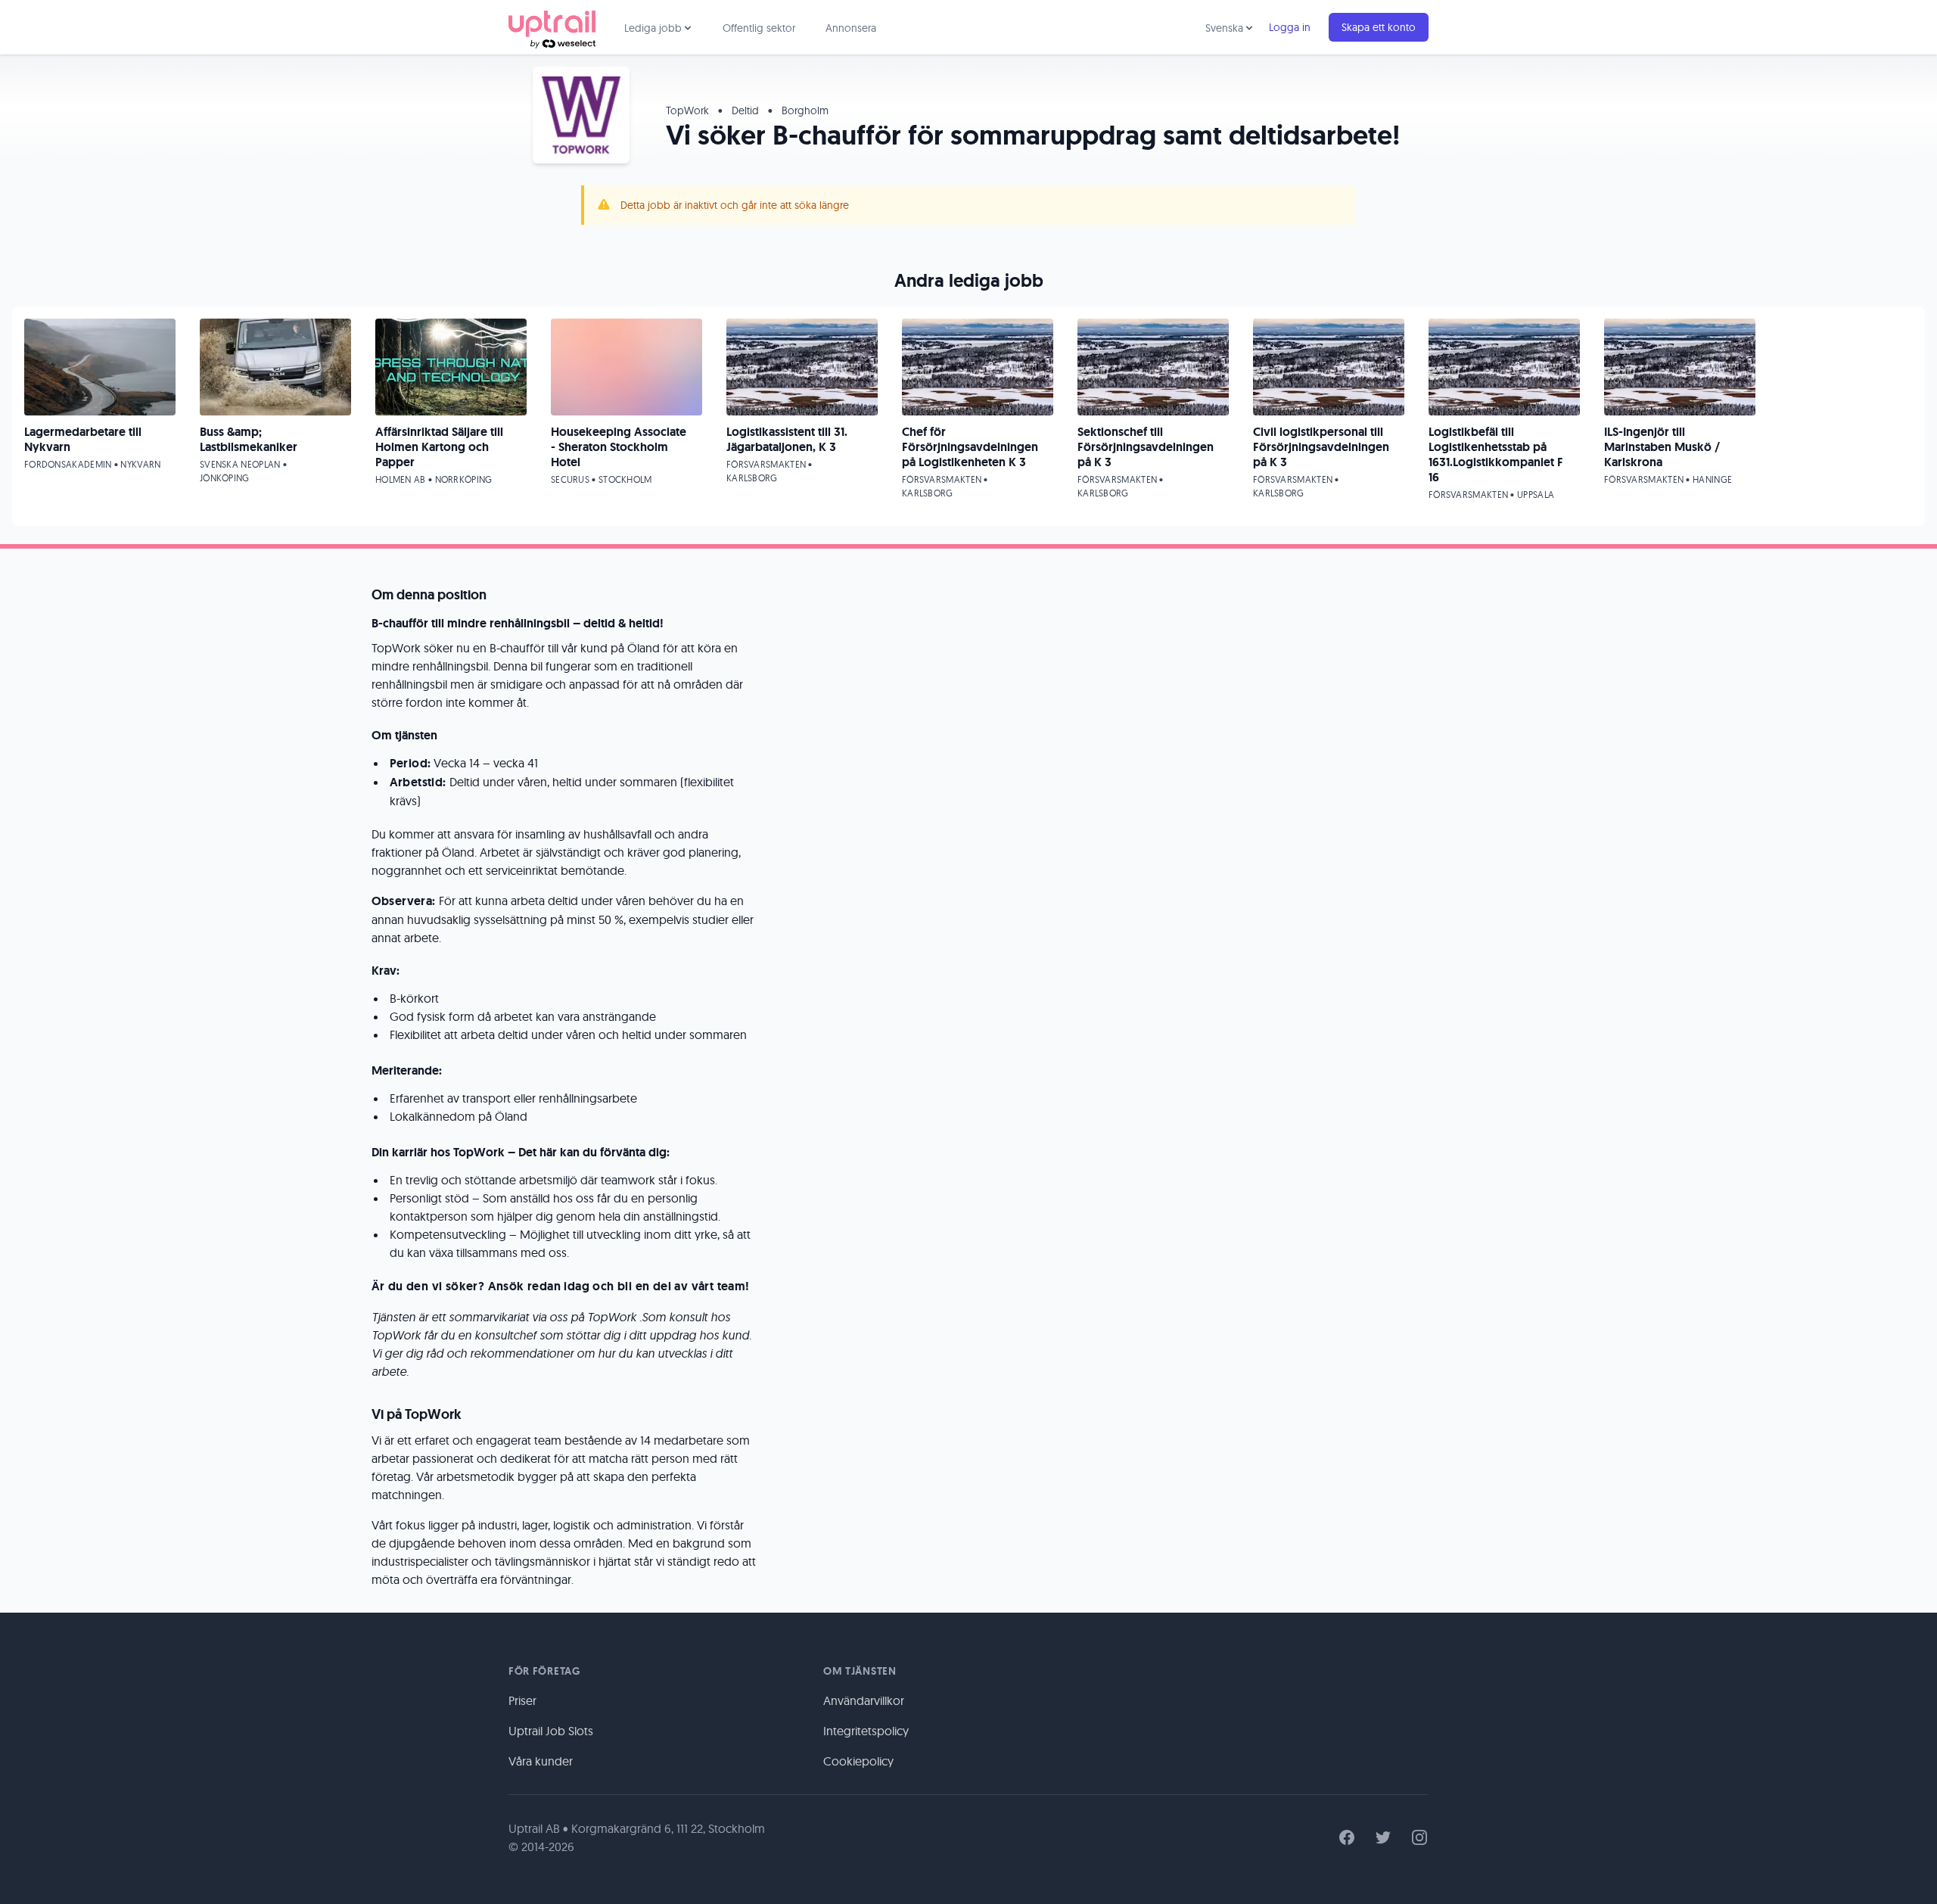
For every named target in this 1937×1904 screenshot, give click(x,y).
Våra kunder (541, 1761)
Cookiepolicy (858, 1761)
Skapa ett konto (1379, 27)
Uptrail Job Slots (551, 1731)
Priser (522, 1700)
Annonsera (851, 28)
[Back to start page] (552, 27)
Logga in (1290, 27)
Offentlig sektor (759, 28)
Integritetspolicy (866, 1731)
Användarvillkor (864, 1700)
